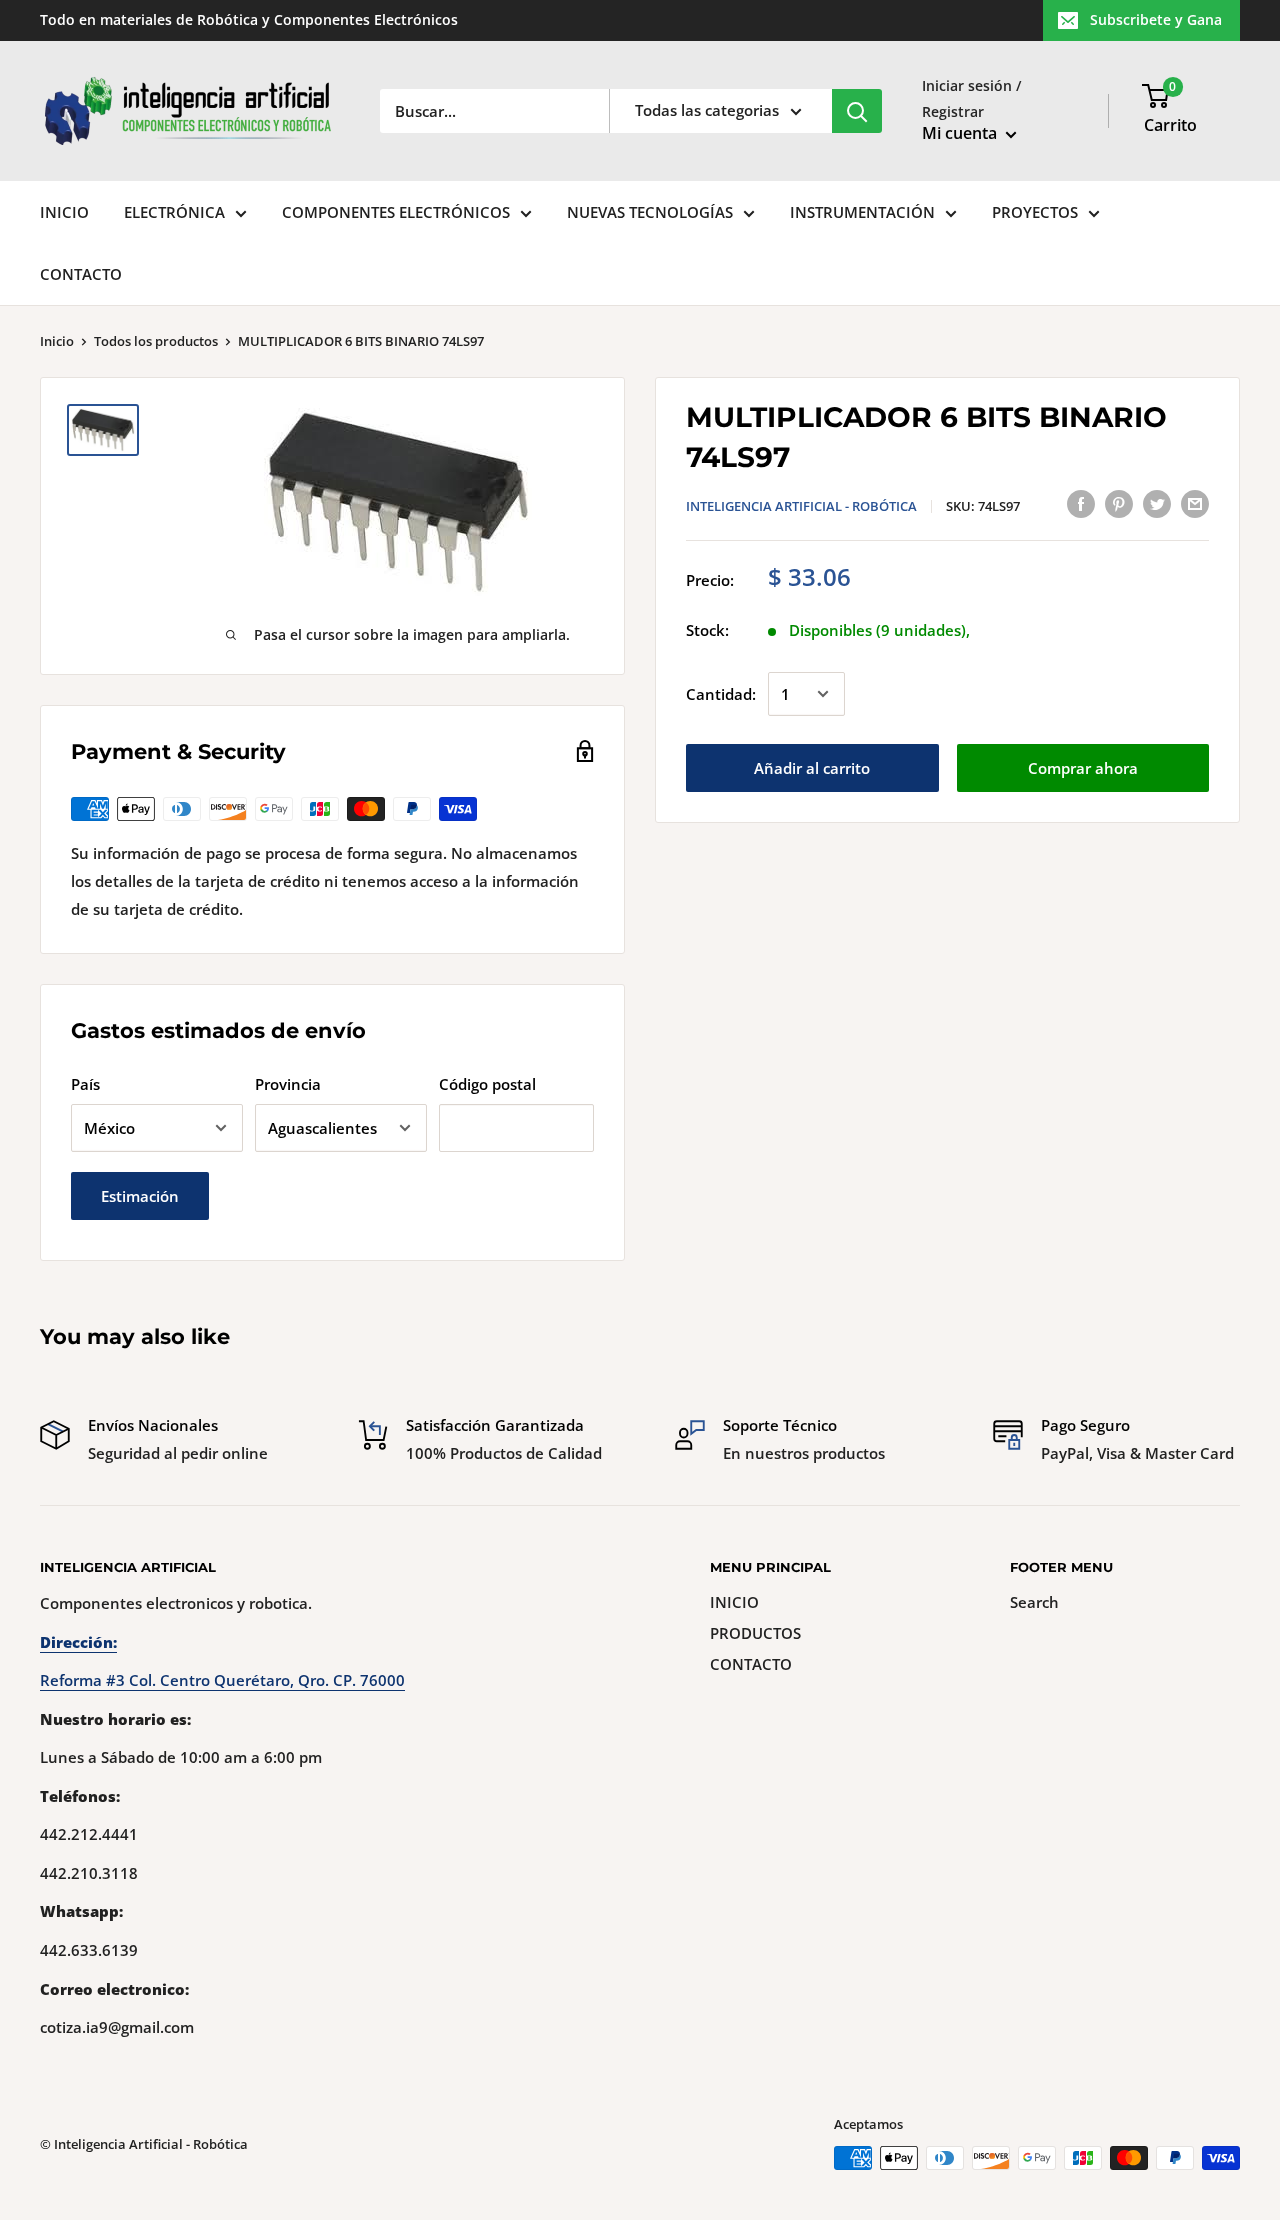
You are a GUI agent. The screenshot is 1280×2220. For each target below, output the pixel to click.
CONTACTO (81, 274)
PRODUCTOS (755, 1633)
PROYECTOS (1035, 212)
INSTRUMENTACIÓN (862, 212)
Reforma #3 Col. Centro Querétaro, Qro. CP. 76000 (222, 1680)
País (85, 1084)
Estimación (140, 1196)
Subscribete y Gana (1156, 19)
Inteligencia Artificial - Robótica (801, 506)
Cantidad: (721, 694)
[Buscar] (857, 111)
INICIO (64, 212)
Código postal (487, 1084)
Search (1034, 1602)
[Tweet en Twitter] (1157, 503)
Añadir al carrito (812, 768)
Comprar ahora (1083, 768)
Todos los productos (156, 341)
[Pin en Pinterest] (1119, 503)
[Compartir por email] (1195, 503)
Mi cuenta (961, 133)
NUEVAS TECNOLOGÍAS (650, 212)
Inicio (57, 341)
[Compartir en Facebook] (1081, 503)
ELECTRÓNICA (174, 212)
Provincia (288, 1084)
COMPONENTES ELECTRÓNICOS (396, 212)
